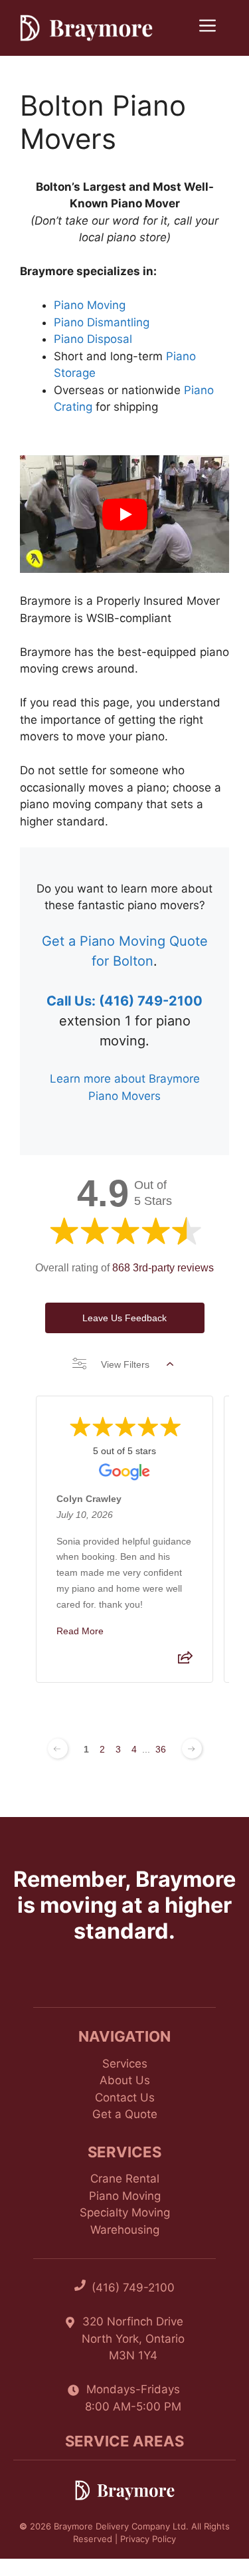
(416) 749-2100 (133, 2288)
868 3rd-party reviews (163, 1268)
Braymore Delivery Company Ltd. (121, 2526)
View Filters (125, 1364)
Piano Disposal (93, 339)
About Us (125, 2080)
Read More (80, 1630)
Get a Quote (125, 2114)
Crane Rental (125, 2179)
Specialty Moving (125, 2212)
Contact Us (125, 2097)
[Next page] (192, 1749)
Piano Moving (90, 305)
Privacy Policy (148, 2539)
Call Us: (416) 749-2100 (124, 1001)
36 (161, 1749)
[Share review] (185, 1661)
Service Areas (124, 2441)
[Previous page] (58, 1749)
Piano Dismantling (102, 322)
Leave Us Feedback (124, 1318)
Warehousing (125, 2230)
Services (125, 2064)
